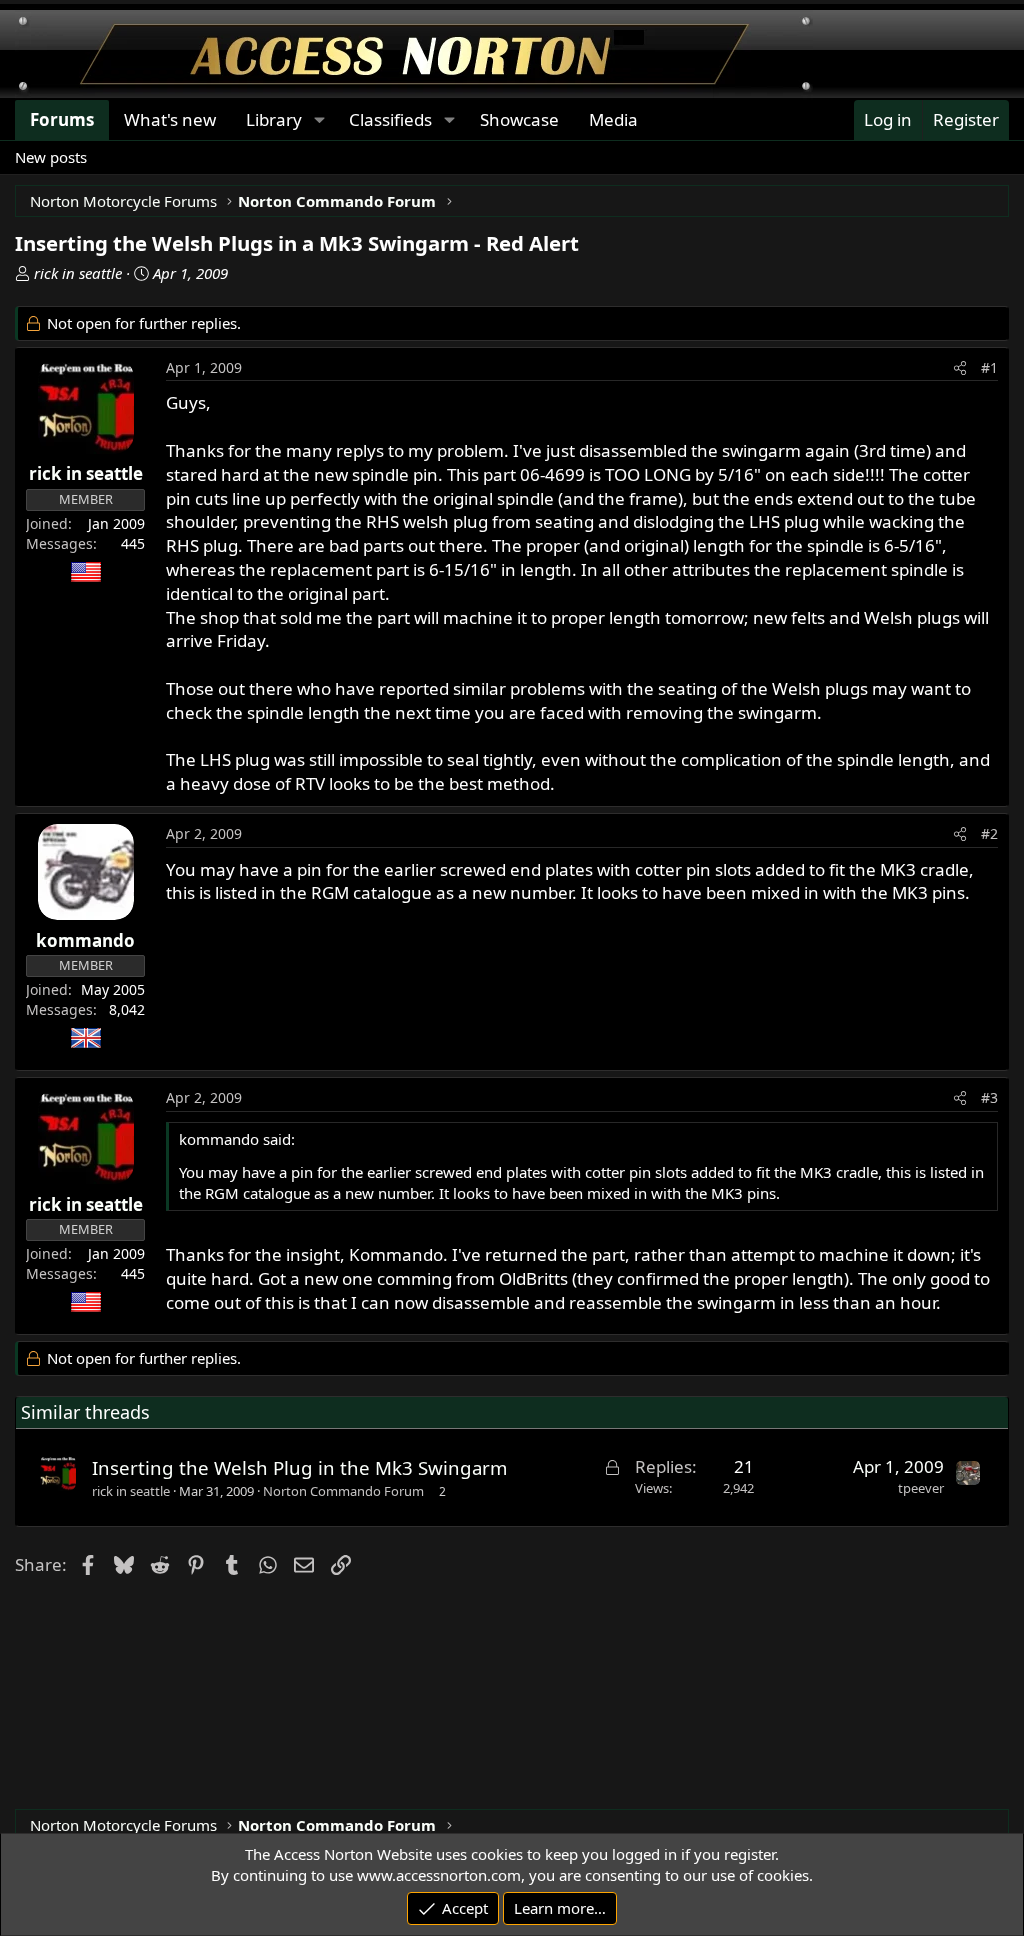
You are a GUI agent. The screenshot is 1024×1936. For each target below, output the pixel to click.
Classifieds (390, 119)
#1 (989, 367)
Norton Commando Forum (343, 1491)
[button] (319, 120)
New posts (51, 157)
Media (613, 119)
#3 (989, 1097)
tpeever (921, 1488)
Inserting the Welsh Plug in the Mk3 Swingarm (299, 1467)
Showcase (519, 119)
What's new (170, 119)
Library (274, 119)
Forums (62, 119)
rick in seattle (78, 273)
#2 (989, 833)
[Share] (960, 368)
